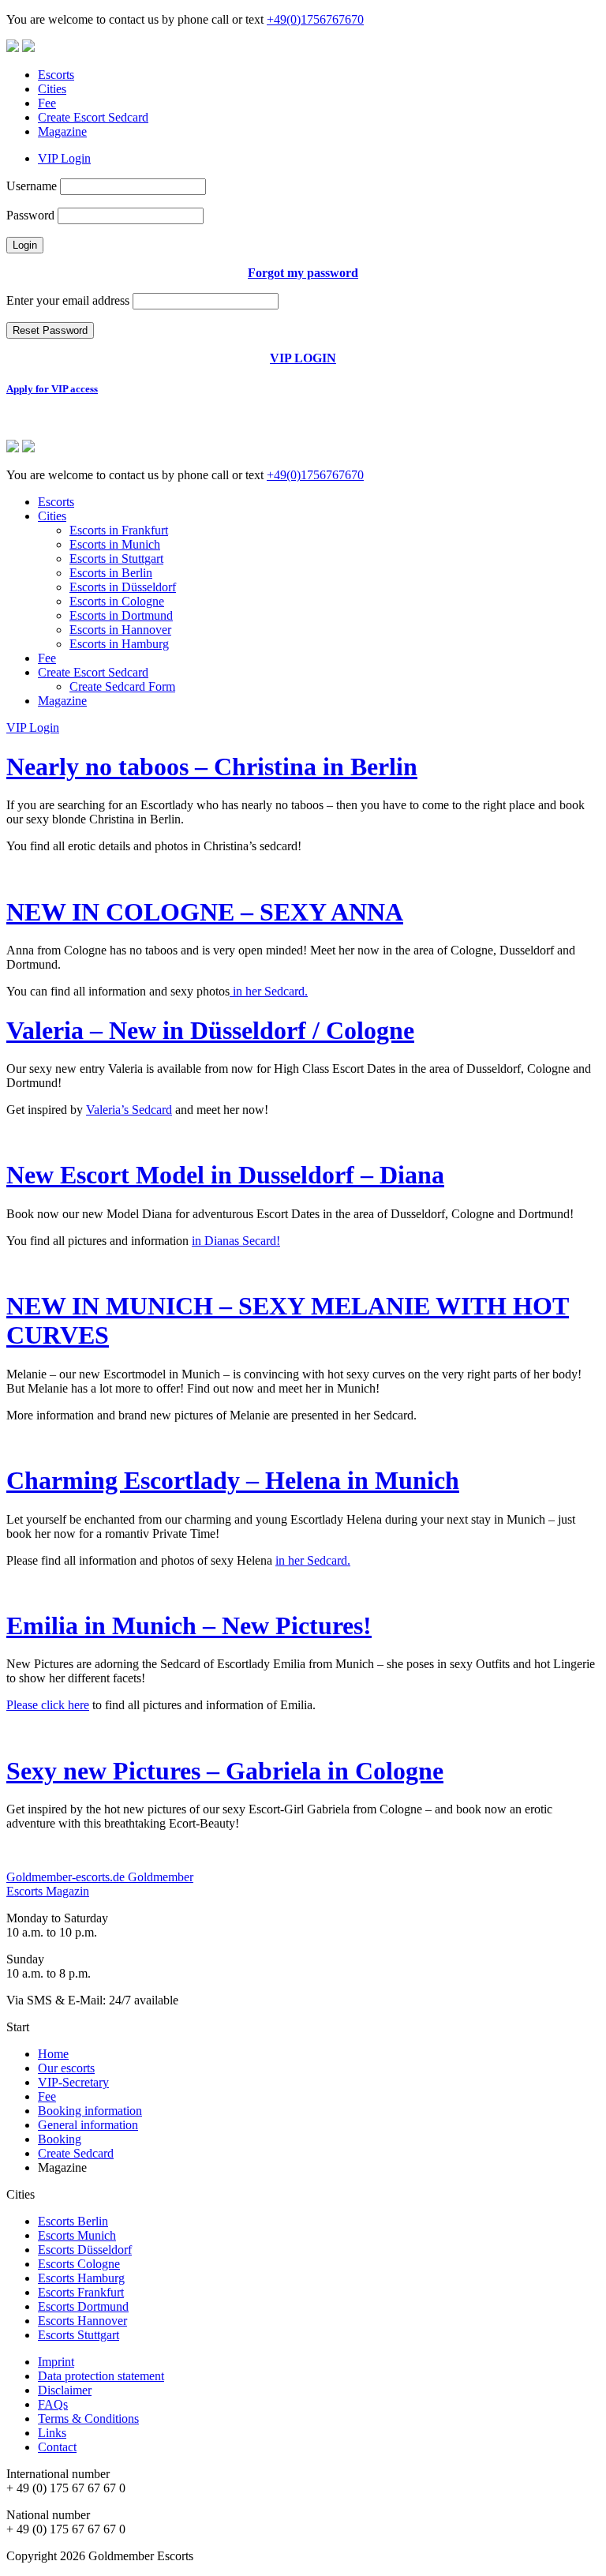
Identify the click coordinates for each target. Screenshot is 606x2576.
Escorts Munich (77, 2235)
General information (88, 2125)
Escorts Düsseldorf (85, 2250)
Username (32, 186)
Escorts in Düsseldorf (123, 587)
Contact (57, 2447)
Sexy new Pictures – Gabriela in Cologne (225, 1771)
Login (25, 245)
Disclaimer (65, 2390)
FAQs (53, 2404)
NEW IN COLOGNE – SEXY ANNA (205, 912)
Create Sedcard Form (122, 686)
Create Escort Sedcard (93, 117)
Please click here (48, 1705)
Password (30, 215)
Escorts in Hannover (120, 630)
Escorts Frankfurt (81, 2292)
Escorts (56, 75)
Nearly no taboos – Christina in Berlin (212, 767)
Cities (52, 89)
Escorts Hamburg (81, 2278)
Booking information (90, 2111)
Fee (47, 103)
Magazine (62, 131)
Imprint (56, 2362)
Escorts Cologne (79, 2264)
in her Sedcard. (269, 991)
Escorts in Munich (115, 544)
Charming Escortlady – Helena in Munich (233, 1480)
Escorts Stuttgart (79, 2335)
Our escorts (66, 2068)
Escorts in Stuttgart (116, 559)
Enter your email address (68, 300)
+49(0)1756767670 (315, 19)
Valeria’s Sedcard (129, 1110)
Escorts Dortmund (83, 2306)
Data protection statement (101, 2376)
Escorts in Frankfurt (119, 530)
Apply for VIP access (52, 389)
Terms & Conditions (88, 2419)
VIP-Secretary (73, 2082)
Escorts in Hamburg (119, 644)
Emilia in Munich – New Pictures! (189, 1625)
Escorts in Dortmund (121, 615)
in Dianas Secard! (236, 1241)
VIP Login (64, 158)
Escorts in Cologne (117, 601)
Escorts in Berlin (111, 573)
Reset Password (50, 330)
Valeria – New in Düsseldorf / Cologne (210, 1030)
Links (52, 2433)
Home (53, 2054)
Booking (60, 2139)
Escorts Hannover (82, 2321)
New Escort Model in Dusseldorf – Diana (225, 1175)
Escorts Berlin (73, 2221)
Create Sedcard (76, 2153)
